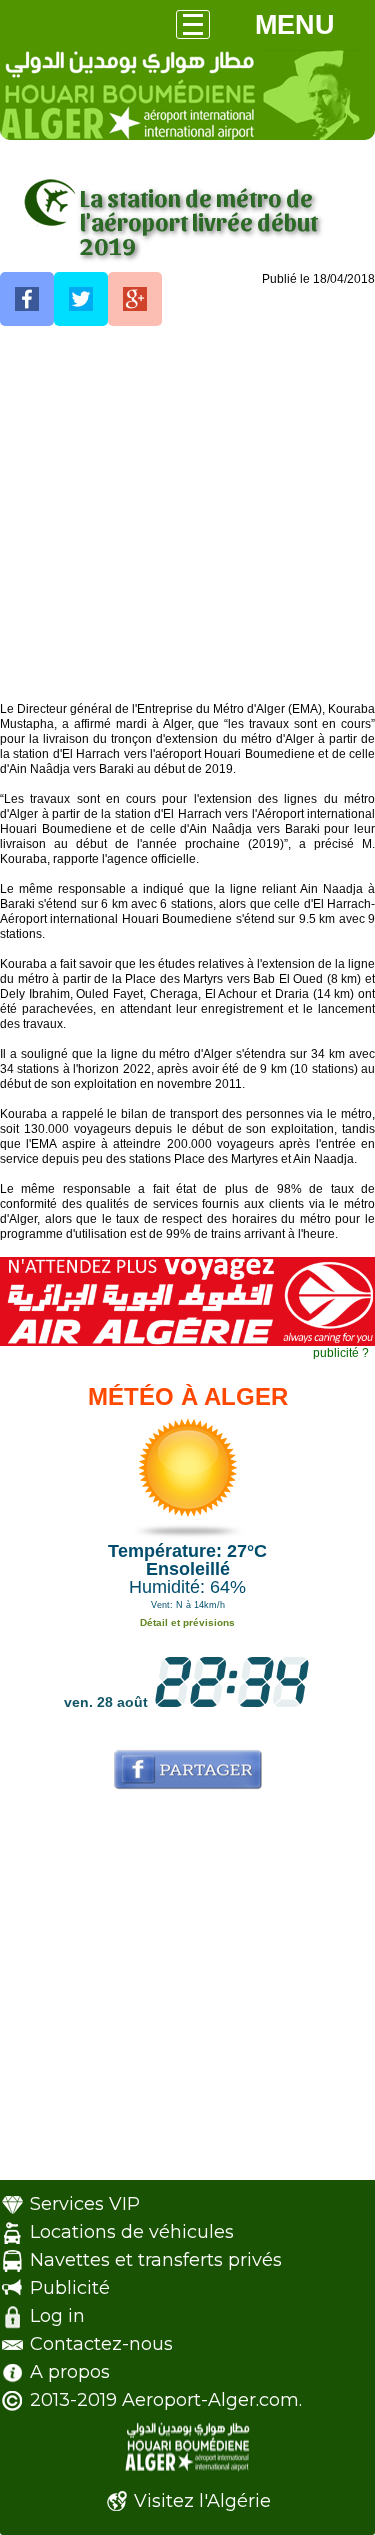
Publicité (70, 2288)
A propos (70, 2372)
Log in (57, 2316)
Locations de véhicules (132, 2232)
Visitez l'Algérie (202, 2501)
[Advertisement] (187, 514)
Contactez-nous (101, 2344)
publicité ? (341, 1353)
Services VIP (85, 2204)
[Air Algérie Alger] (187, 1342)
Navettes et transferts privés (156, 2260)
